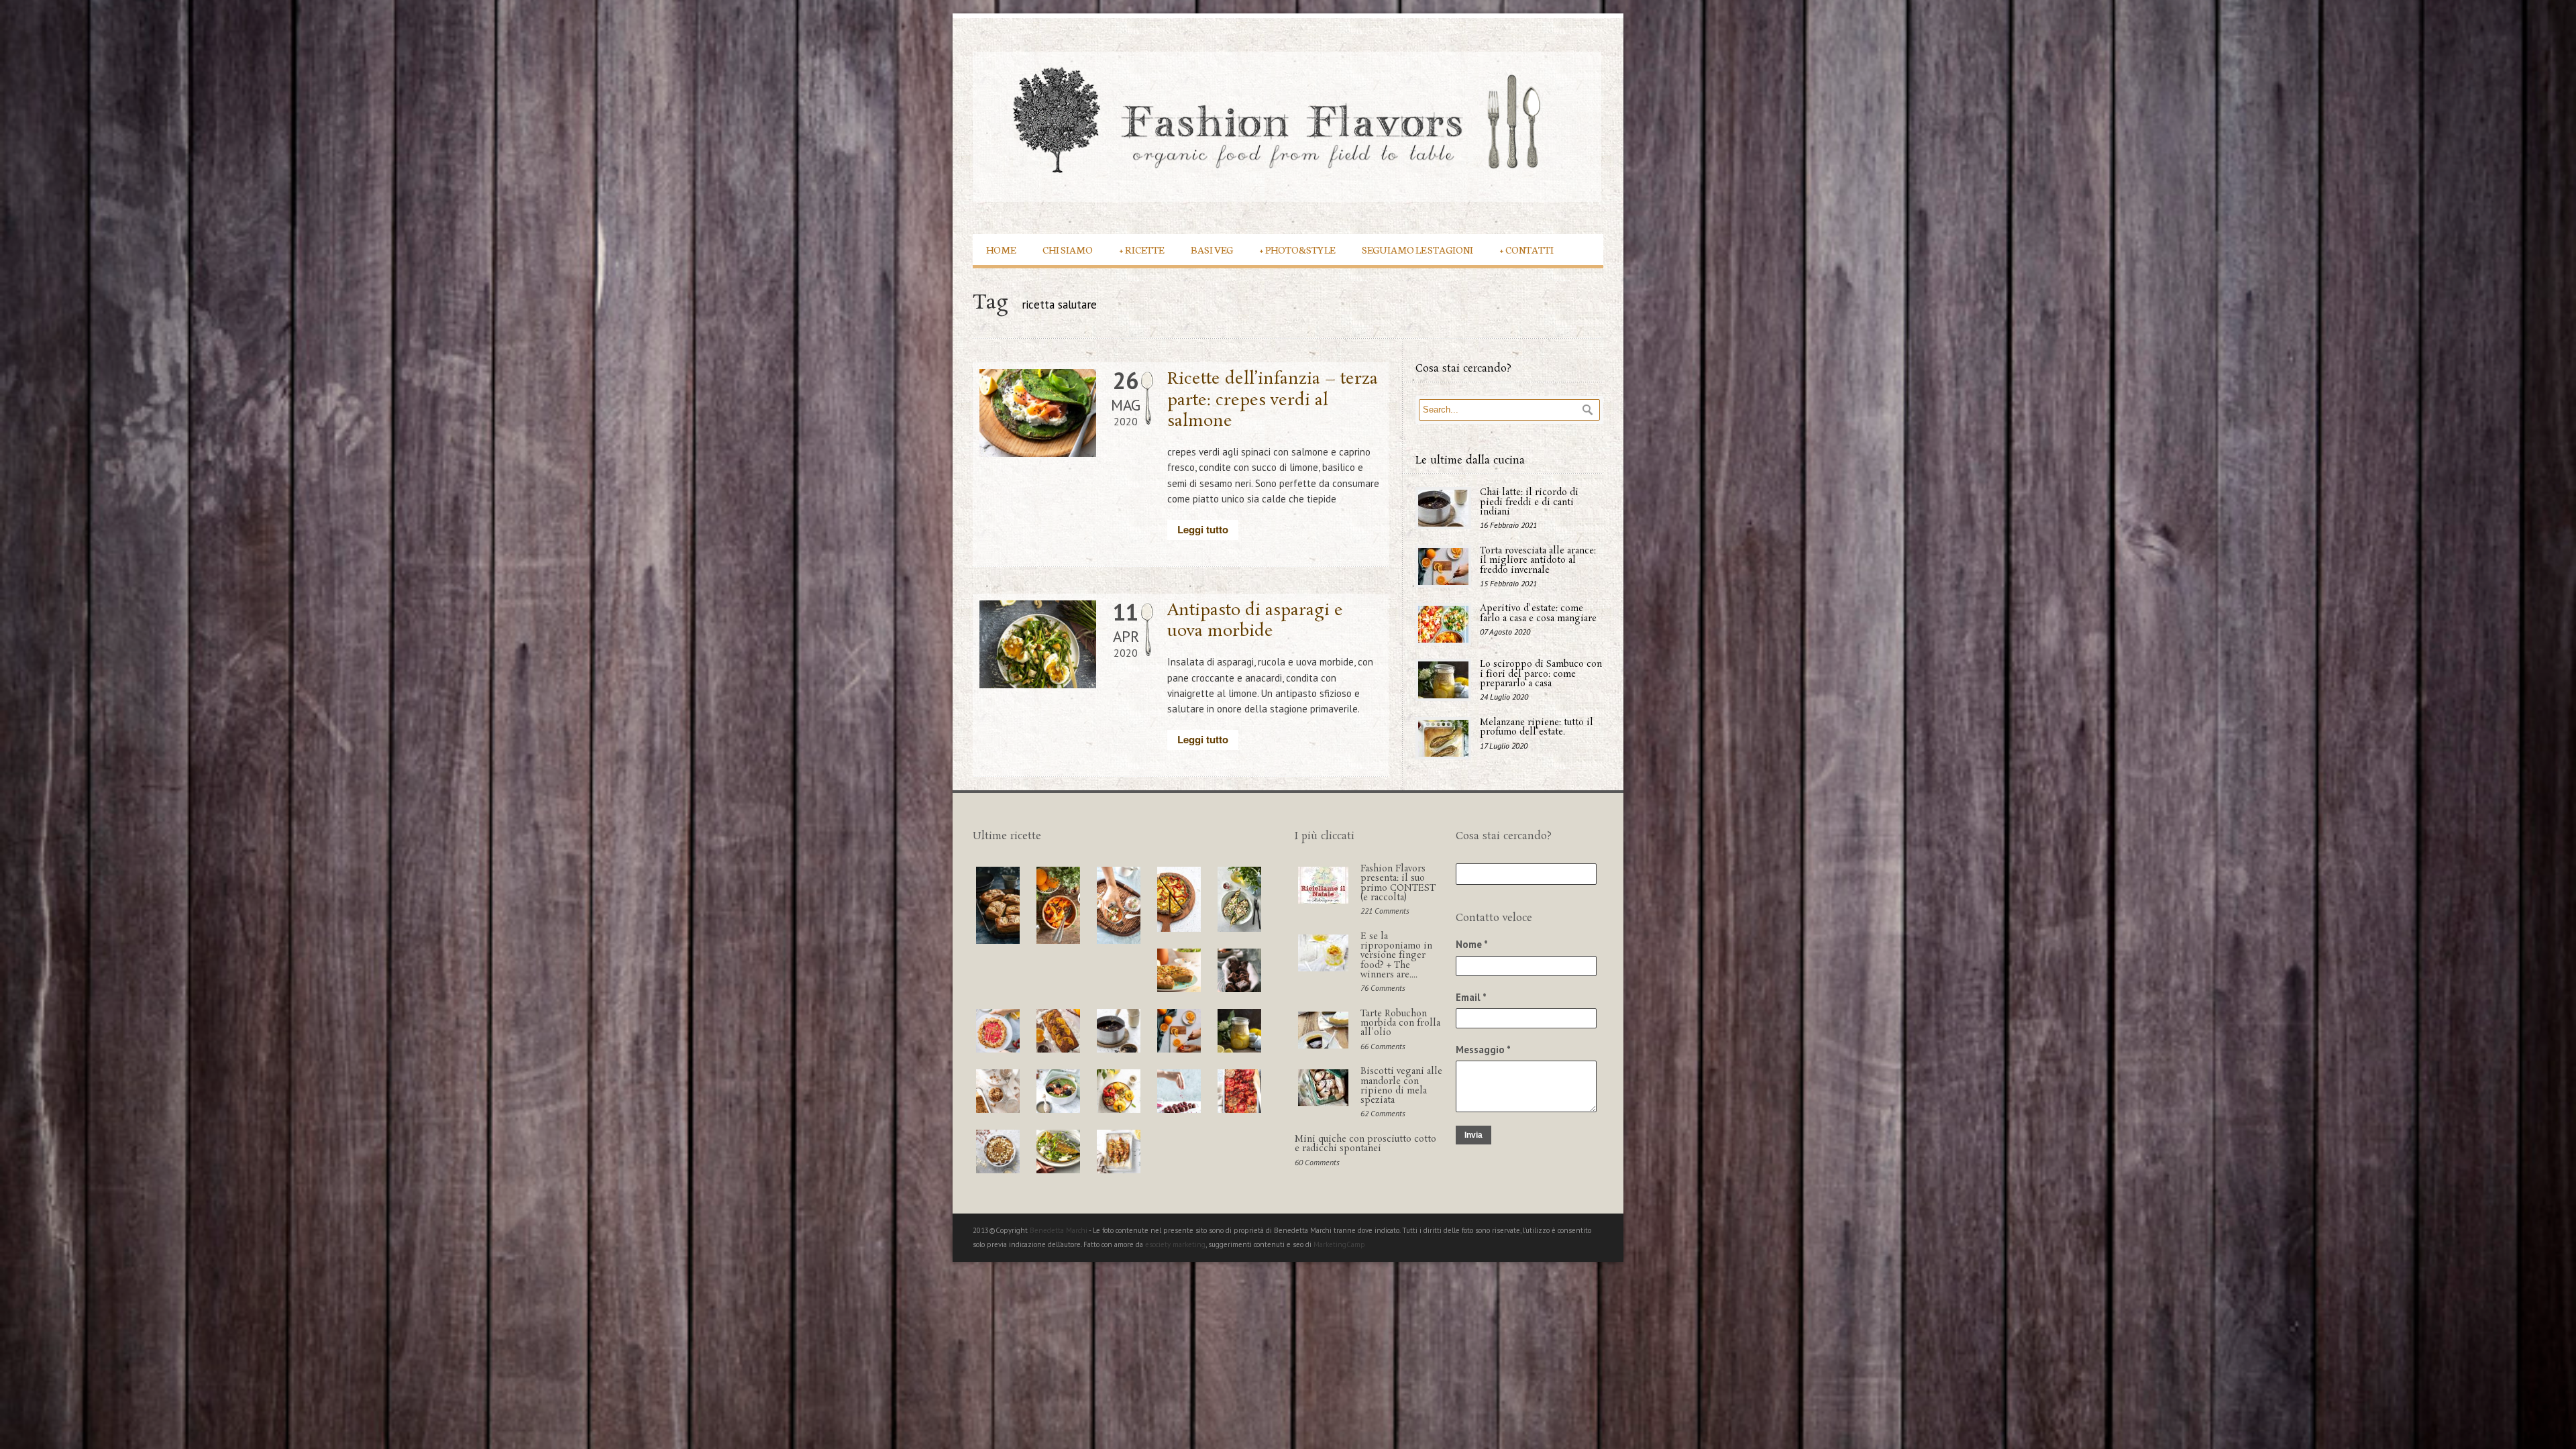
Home (1001, 249)
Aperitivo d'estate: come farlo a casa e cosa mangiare (1538, 613)
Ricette (1142, 249)
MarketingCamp (1339, 1244)
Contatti (1527, 249)
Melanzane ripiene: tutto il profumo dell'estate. (1537, 728)
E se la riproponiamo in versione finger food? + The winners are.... (1396, 956)
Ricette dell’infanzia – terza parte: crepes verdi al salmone (1273, 400)
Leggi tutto (1203, 529)
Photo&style (1297, 249)
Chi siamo (1068, 249)
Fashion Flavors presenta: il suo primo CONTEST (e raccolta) (1398, 883)
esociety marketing (1175, 1244)
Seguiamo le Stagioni (1417, 249)
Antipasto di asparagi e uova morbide (1255, 621)
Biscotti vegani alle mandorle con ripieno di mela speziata (1401, 1086)
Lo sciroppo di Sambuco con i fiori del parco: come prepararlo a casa (1541, 674)
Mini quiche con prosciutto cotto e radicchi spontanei (1365, 1144)
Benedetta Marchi (1059, 1230)
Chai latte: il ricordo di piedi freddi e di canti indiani (1529, 502)
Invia (1473, 1135)
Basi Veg (1212, 249)
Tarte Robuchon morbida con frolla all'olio (1400, 1024)
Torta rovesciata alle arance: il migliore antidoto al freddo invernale (1538, 561)
